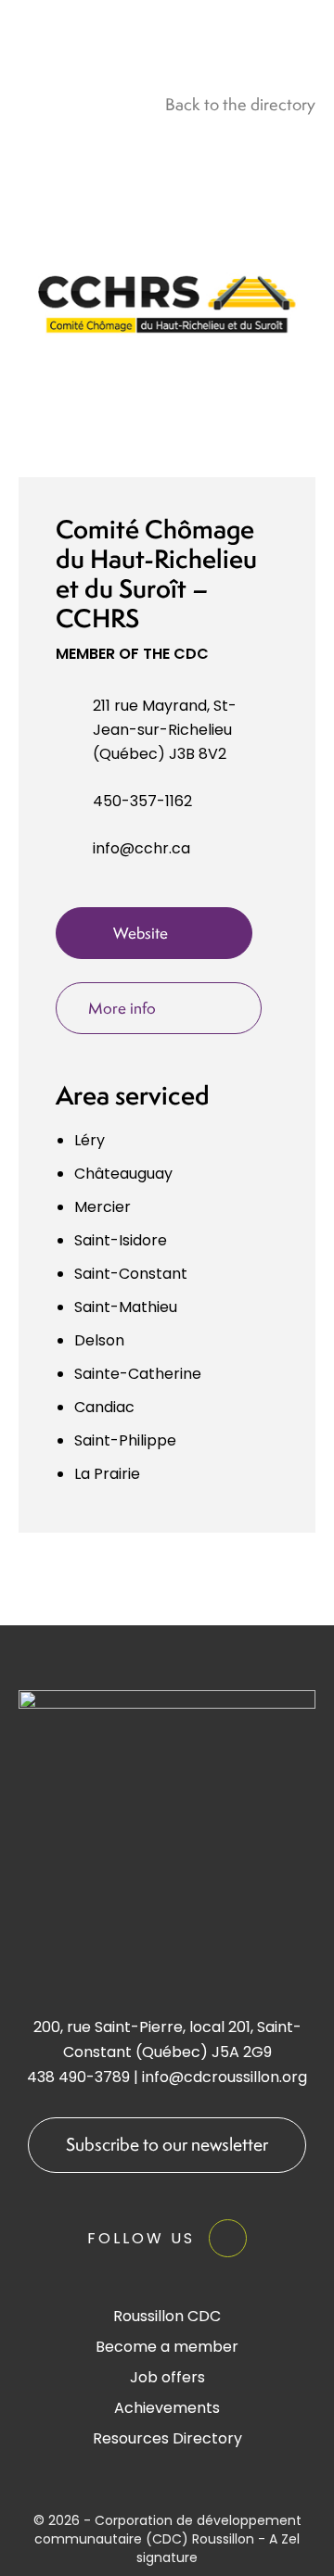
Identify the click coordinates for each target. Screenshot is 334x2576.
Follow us (141, 2238)
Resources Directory (167, 2438)
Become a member (167, 2347)
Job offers (167, 2377)
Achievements (167, 2408)
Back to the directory (240, 104)
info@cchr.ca (141, 848)
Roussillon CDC (167, 2316)
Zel (290, 2539)
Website (141, 933)
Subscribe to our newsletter (167, 2144)
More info (122, 1008)
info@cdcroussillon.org (225, 2077)
